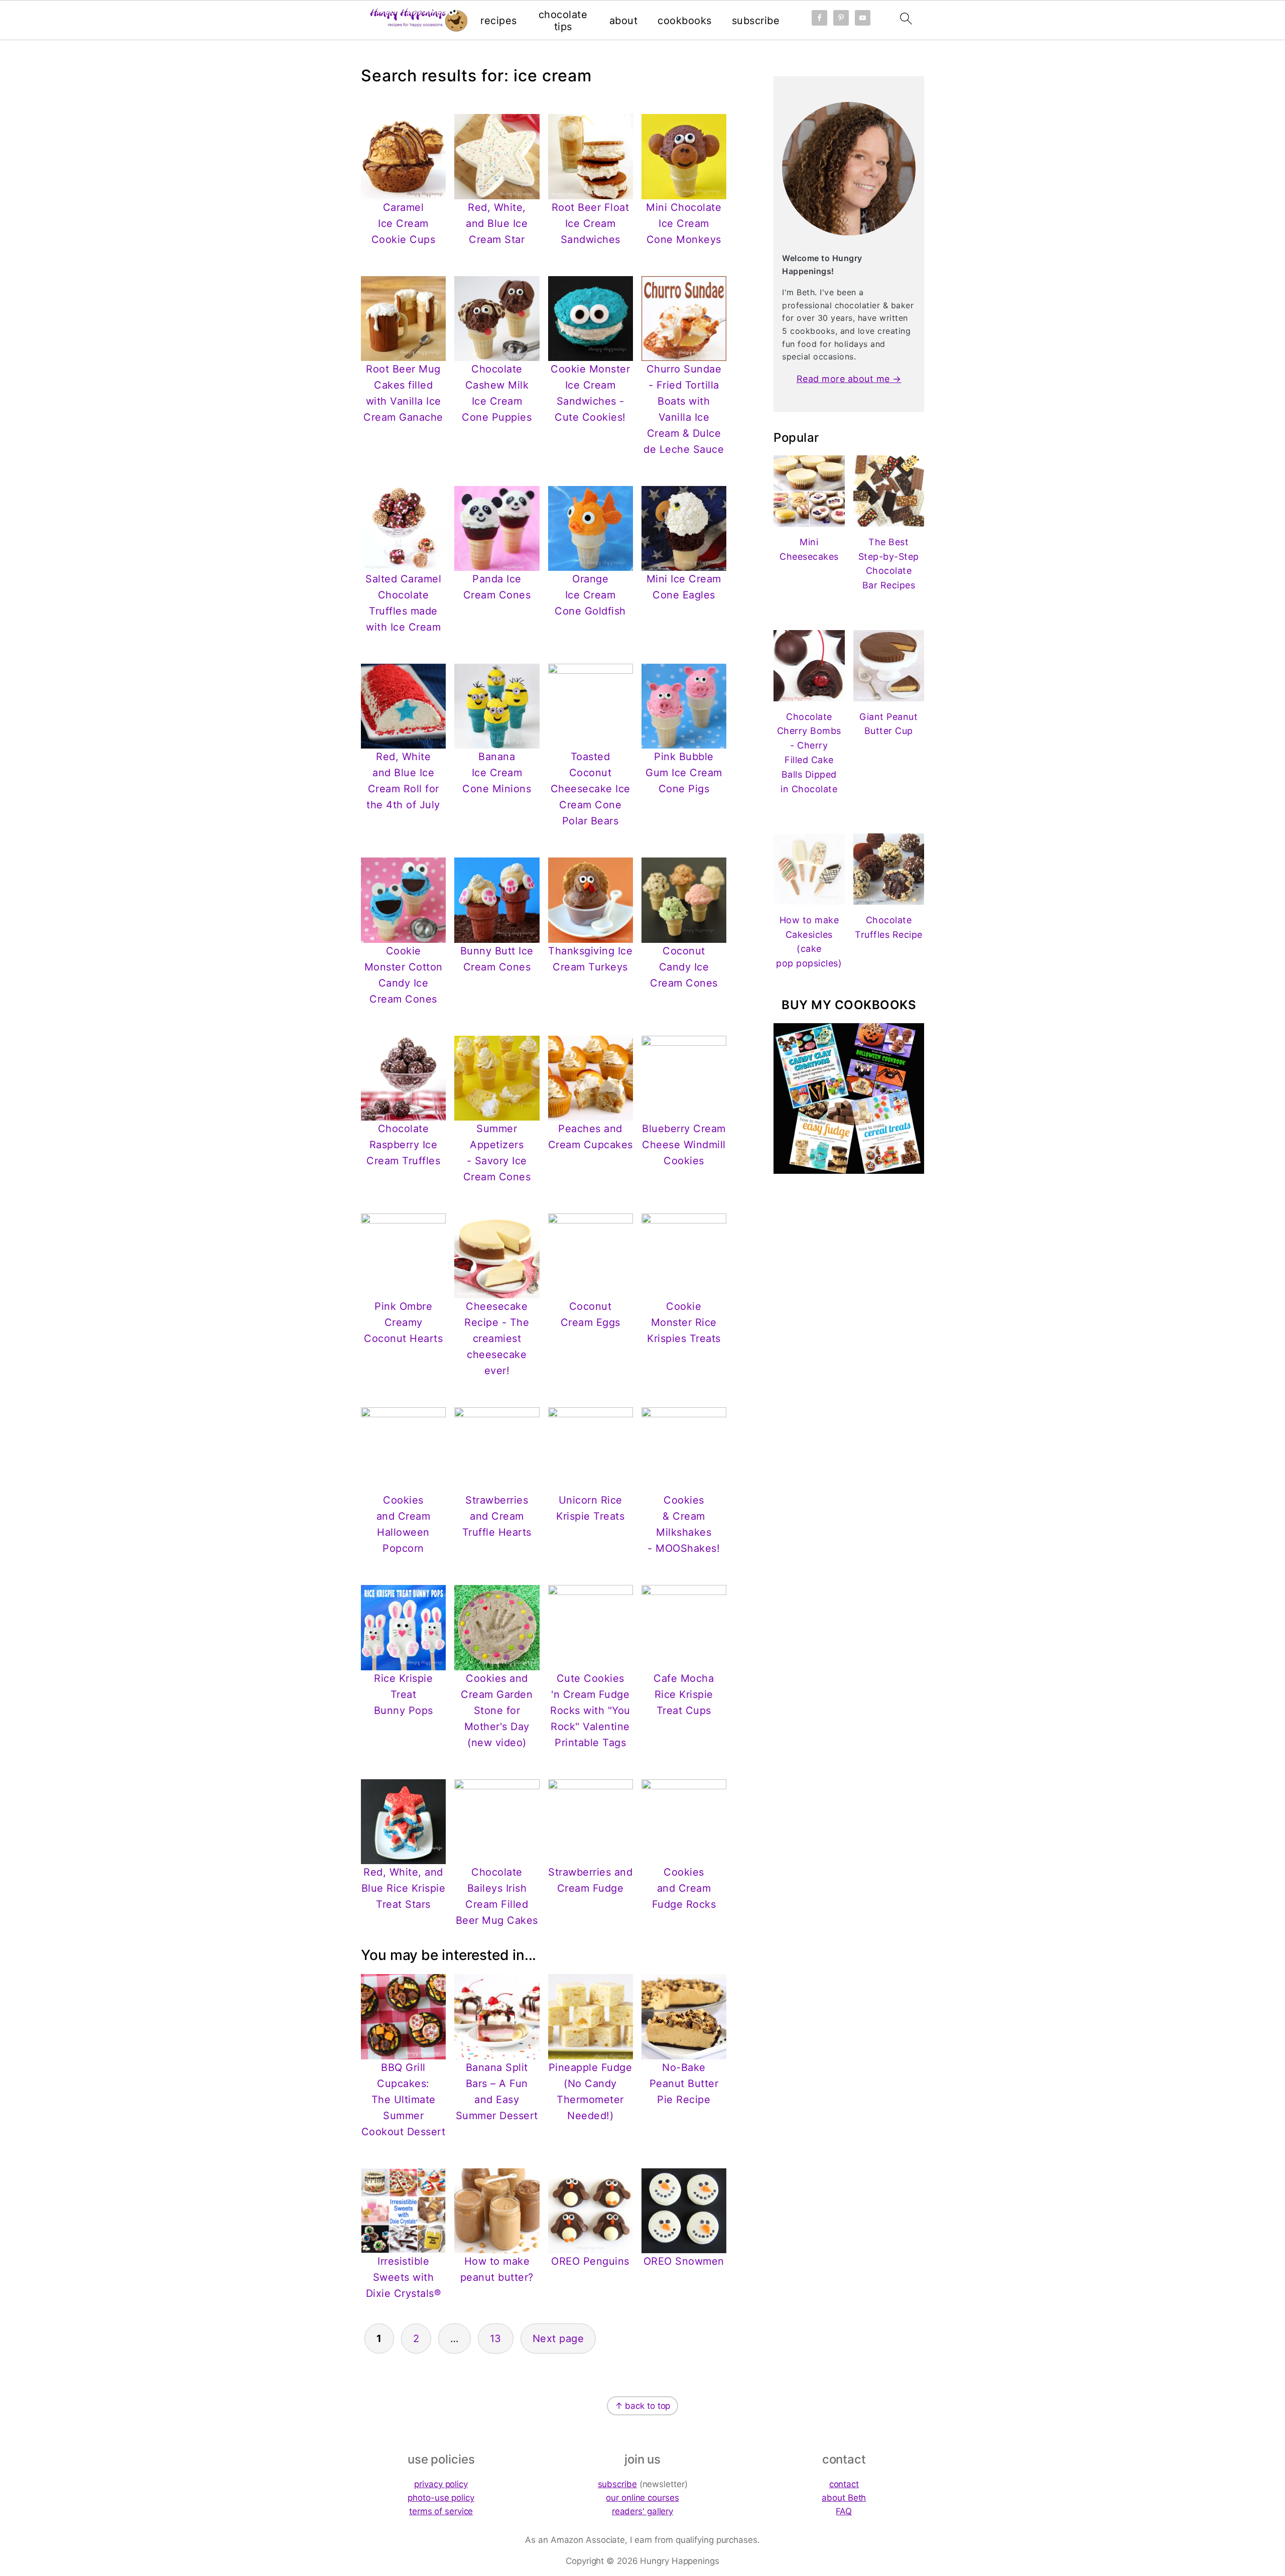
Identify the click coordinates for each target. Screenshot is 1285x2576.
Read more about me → (849, 379)
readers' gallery (642, 2511)
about (624, 21)
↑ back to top (643, 2406)
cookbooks (685, 21)
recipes (499, 21)
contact (844, 2484)
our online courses (642, 2498)
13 (496, 2339)
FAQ (844, 2511)
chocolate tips (563, 21)
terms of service (441, 2511)
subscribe (756, 21)
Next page (558, 2339)
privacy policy (441, 2484)
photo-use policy (441, 2498)
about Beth (844, 2498)
